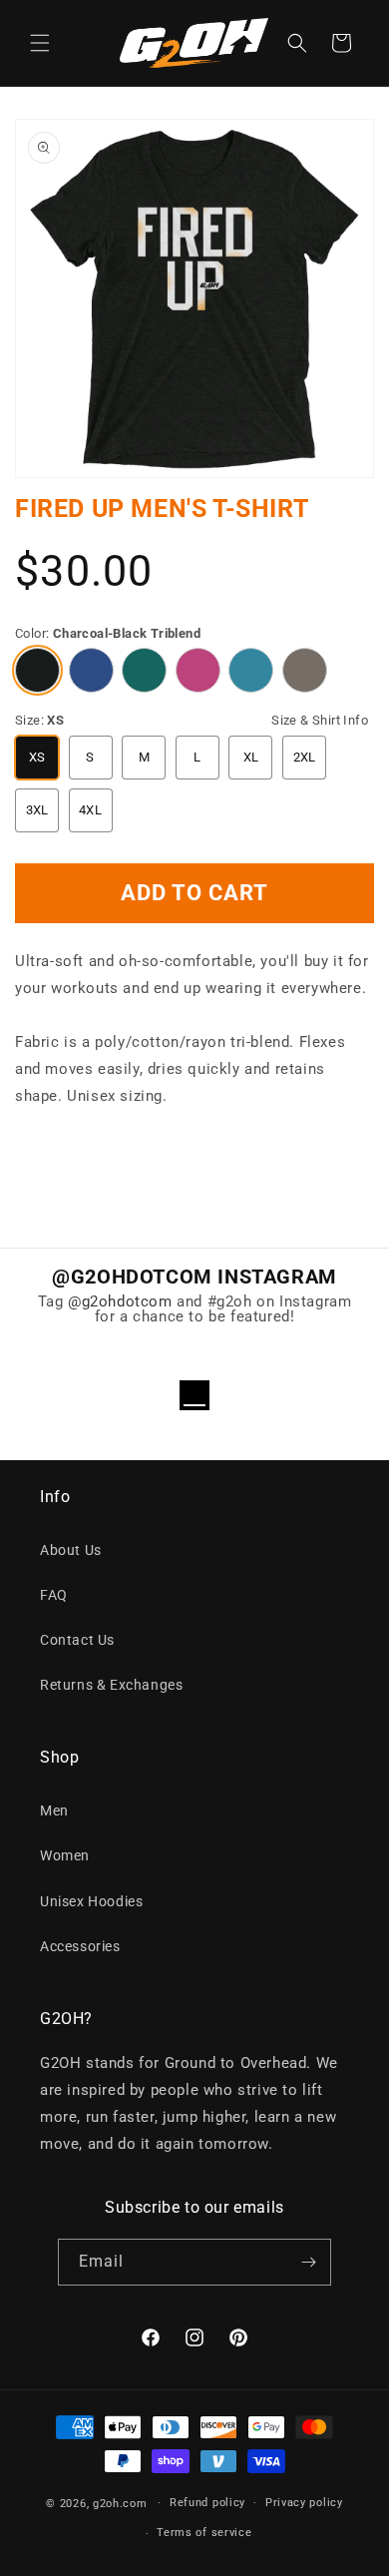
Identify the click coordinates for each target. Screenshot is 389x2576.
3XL (37, 810)
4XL (90, 810)
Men (54, 1810)
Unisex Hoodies (91, 1901)
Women (65, 1855)
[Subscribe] (308, 2262)
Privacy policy (304, 2503)
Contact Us (77, 1640)
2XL (305, 757)
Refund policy (207, 2503)
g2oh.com (120, 2503)
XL (251, 757)
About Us (71, 1550)
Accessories (80, 1946)
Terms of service (204, 2533)
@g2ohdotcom (120, 1301)
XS (37, 757)
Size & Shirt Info (320, 720)
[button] (40, 43)
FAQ (54, 1595)
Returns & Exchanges (111, 1685)
